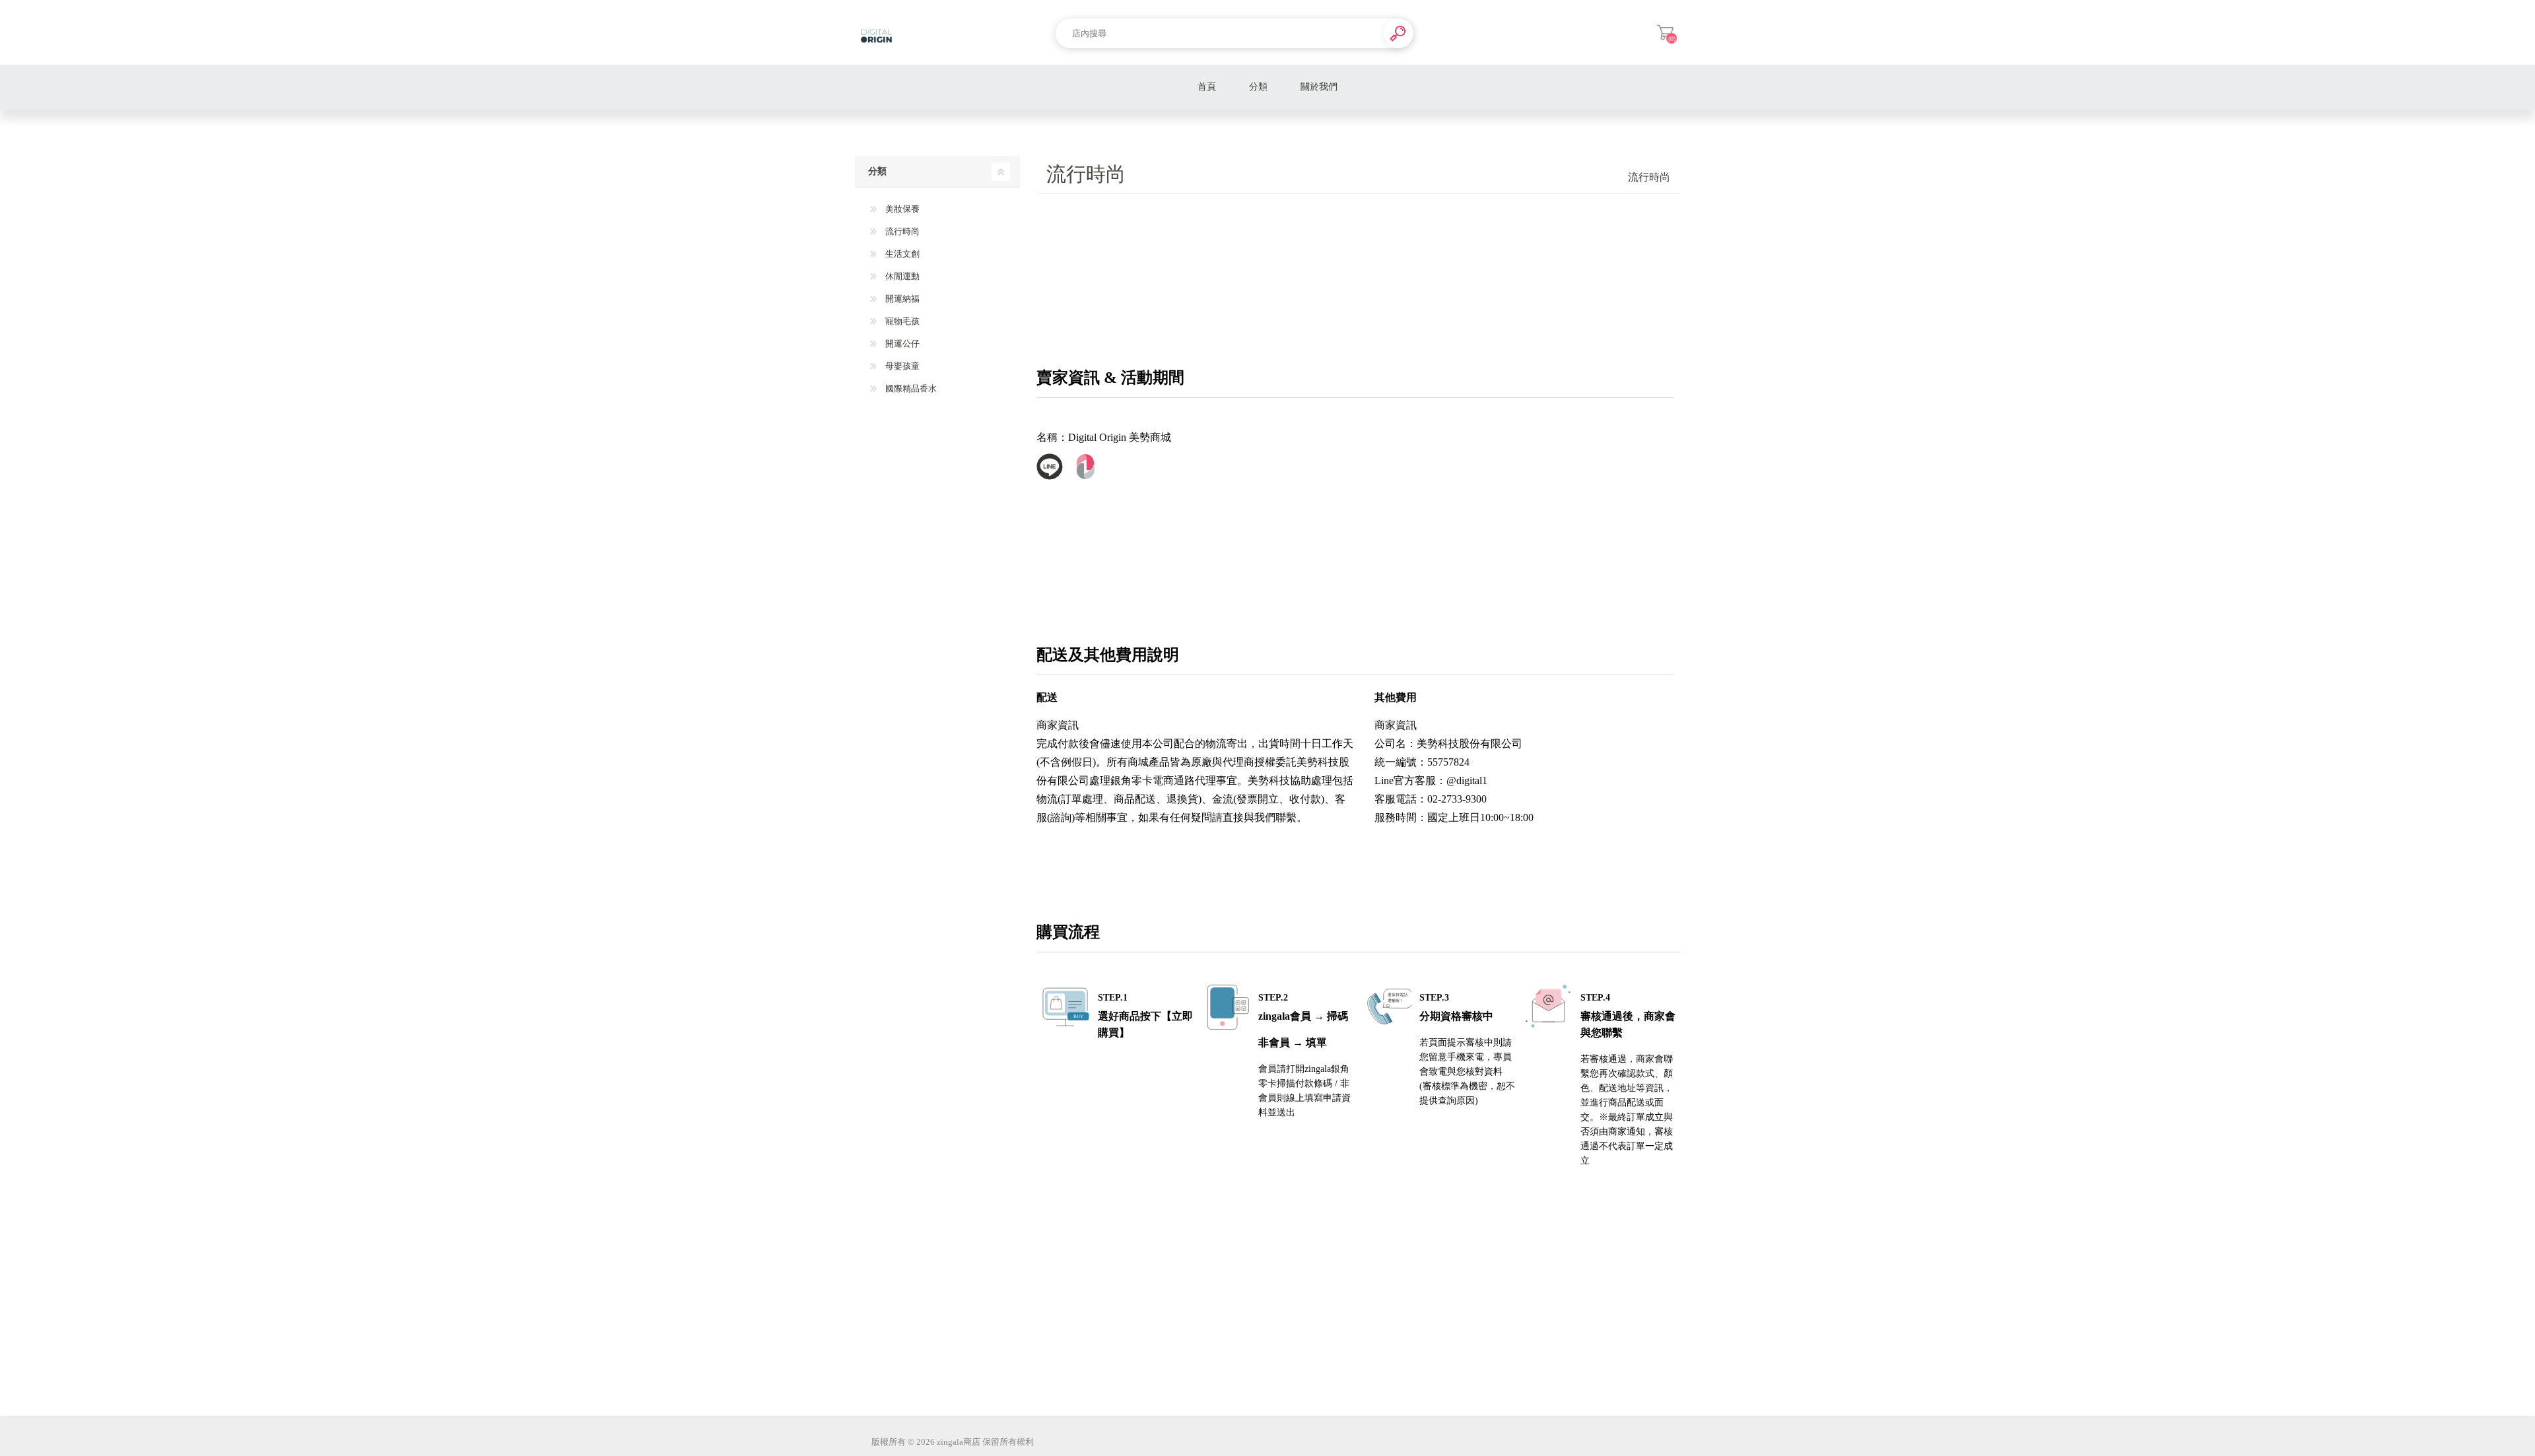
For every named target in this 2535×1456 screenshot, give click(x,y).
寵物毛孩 (901, 321)
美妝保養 (901, 209)
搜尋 (1399, 33)
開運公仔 (901, 344)
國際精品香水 (910, 388)
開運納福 (901, 299)
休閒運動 (901, 276)
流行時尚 (901, 231)
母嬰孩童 (901, 366)
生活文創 (901, 254)
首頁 (1207, 87)
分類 (1258, 87)
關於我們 (1319, 87)
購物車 (1665, 32)
